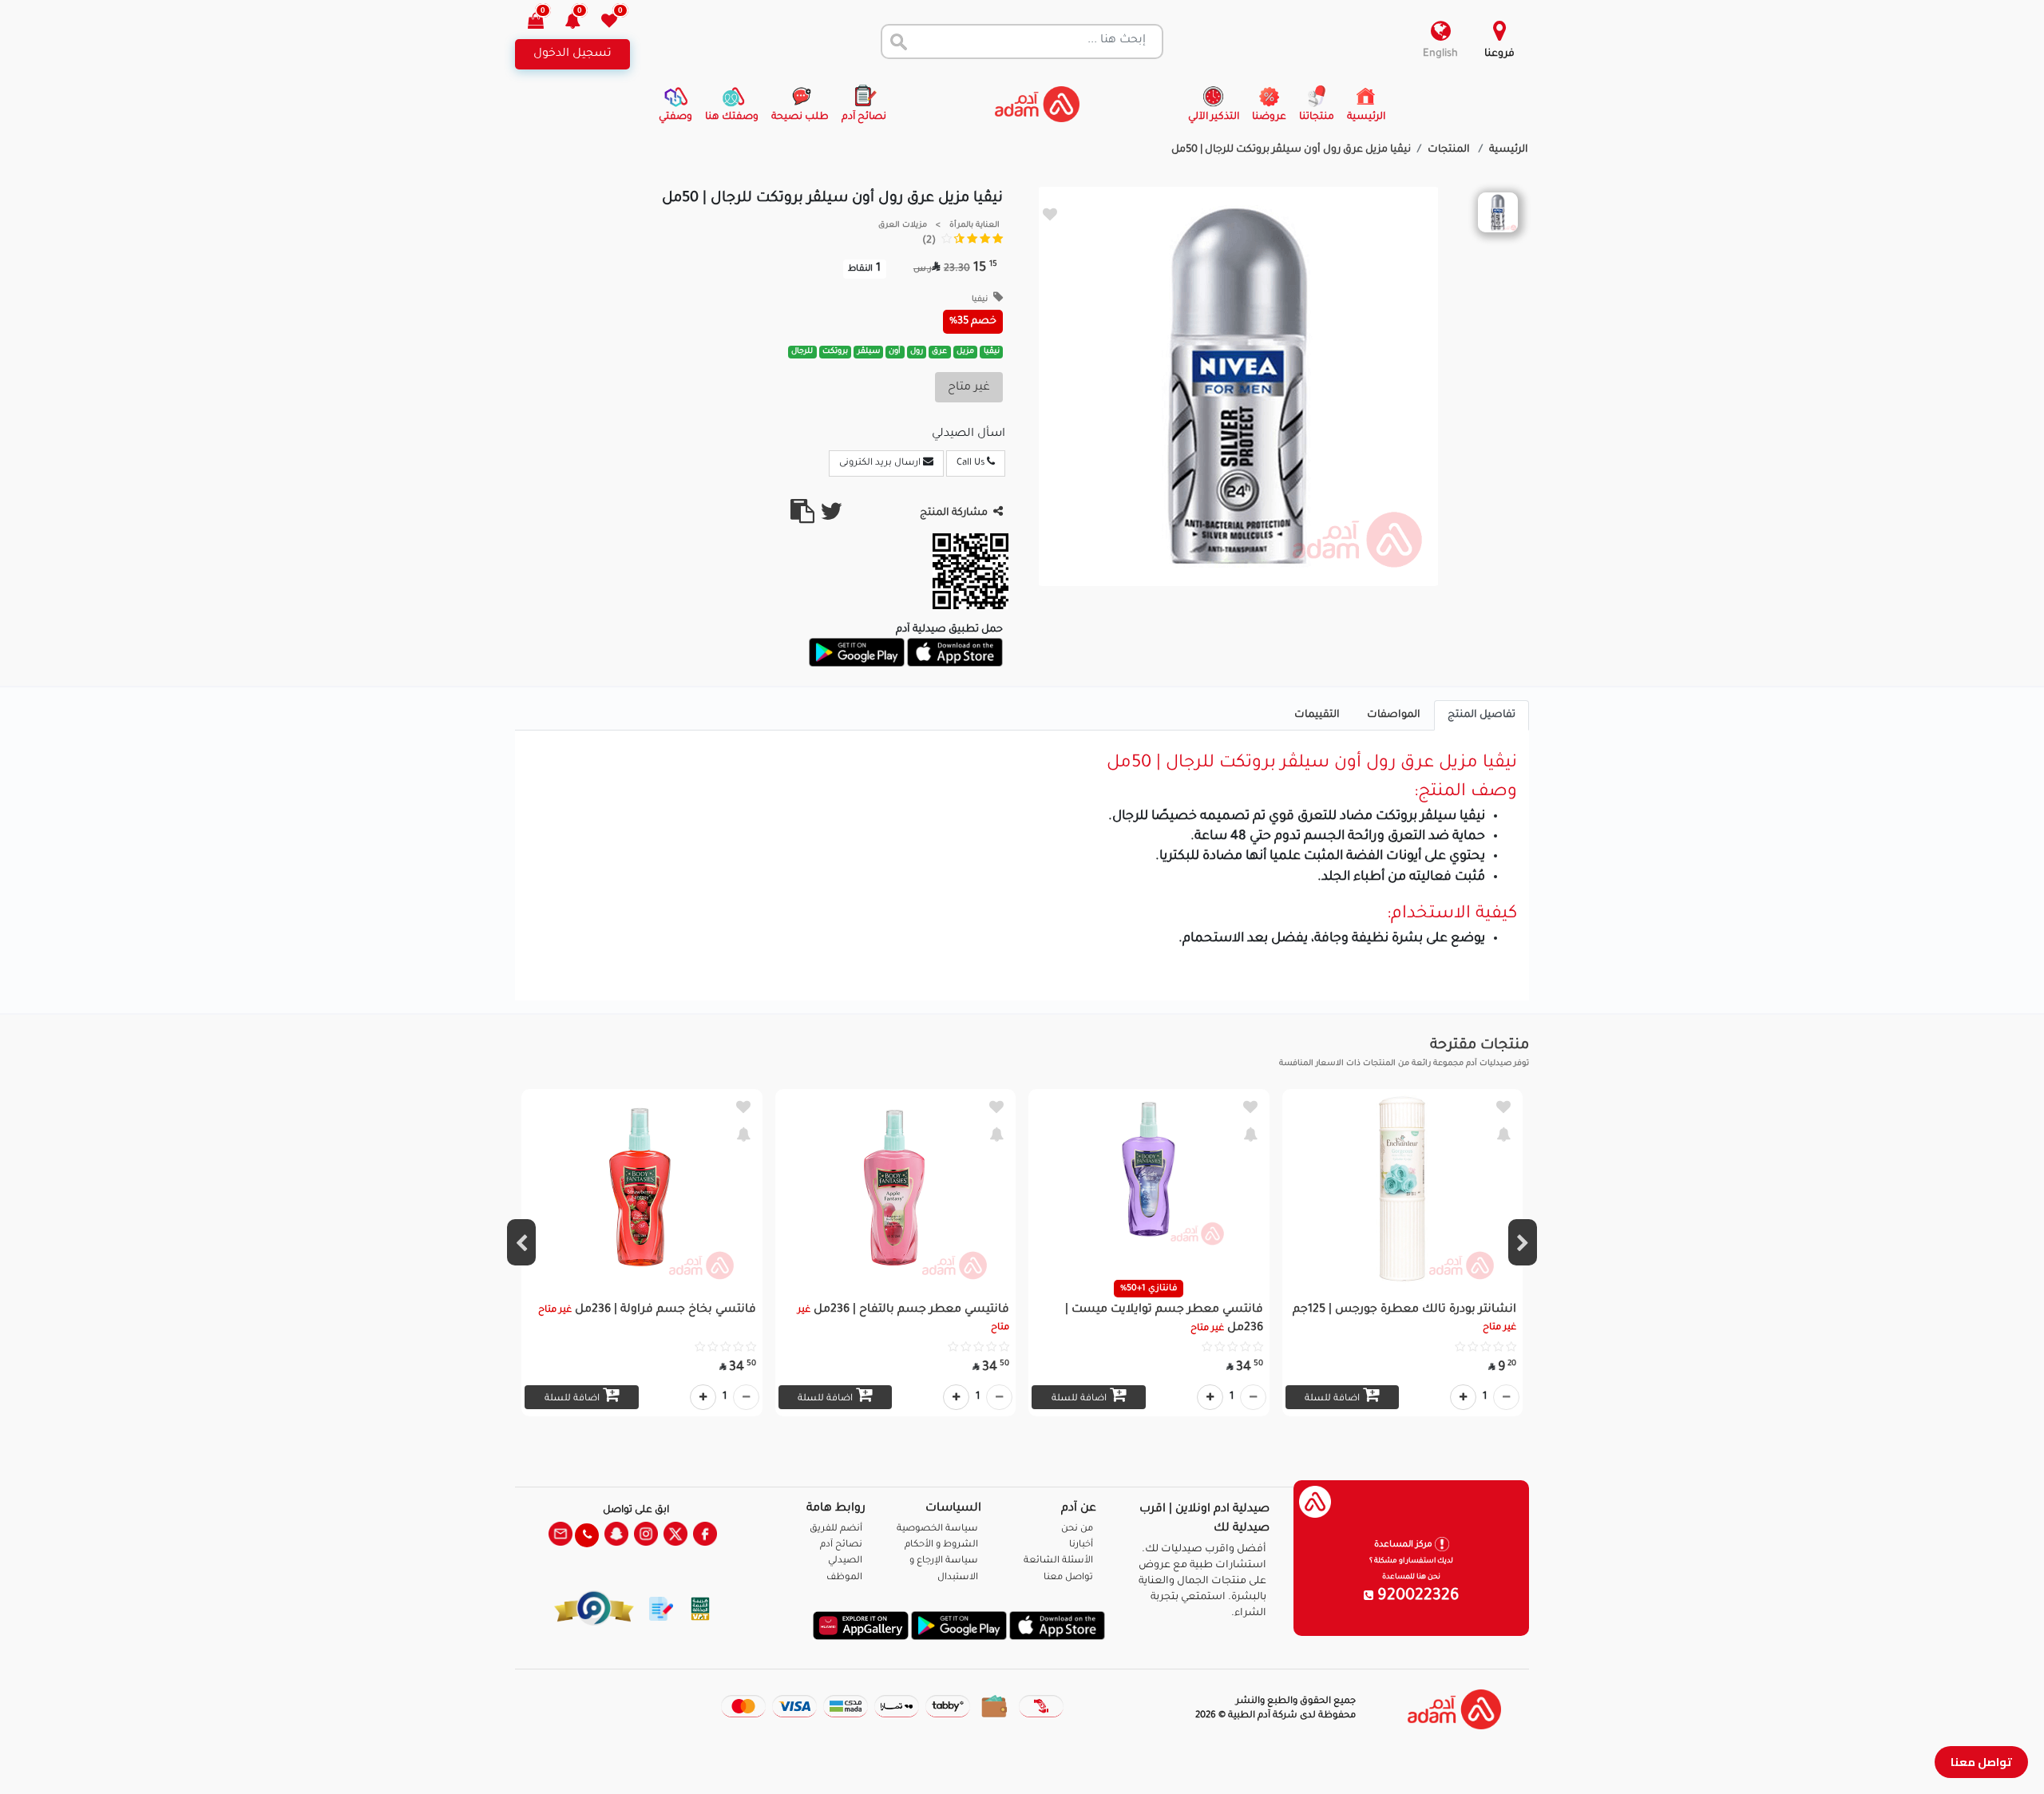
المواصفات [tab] (1394, 715)
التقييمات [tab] (1317, 715)
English (1440, 54)
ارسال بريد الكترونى (881, 463)
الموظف (844, 1578)
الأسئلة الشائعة (1058, 1561)
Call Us (972, 463)
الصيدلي (845, 1561)
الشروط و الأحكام (941, 1545)
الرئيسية (1509, 150)
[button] (582, 23)
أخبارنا (1081, 1545)
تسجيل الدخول (572, 54)
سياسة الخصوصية (937, 1529)
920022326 (1416, 1597)
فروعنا (1499, 54)
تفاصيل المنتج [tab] (1482, 715)
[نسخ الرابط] (802, 518)
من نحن (1077, 1529)
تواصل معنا (1981, 1762)
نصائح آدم (841, 1545)
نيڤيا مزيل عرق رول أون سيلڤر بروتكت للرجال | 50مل (1291, 150)
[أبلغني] (1503, 1134)
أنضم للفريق (836, 1529)
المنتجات (1450, 150)
